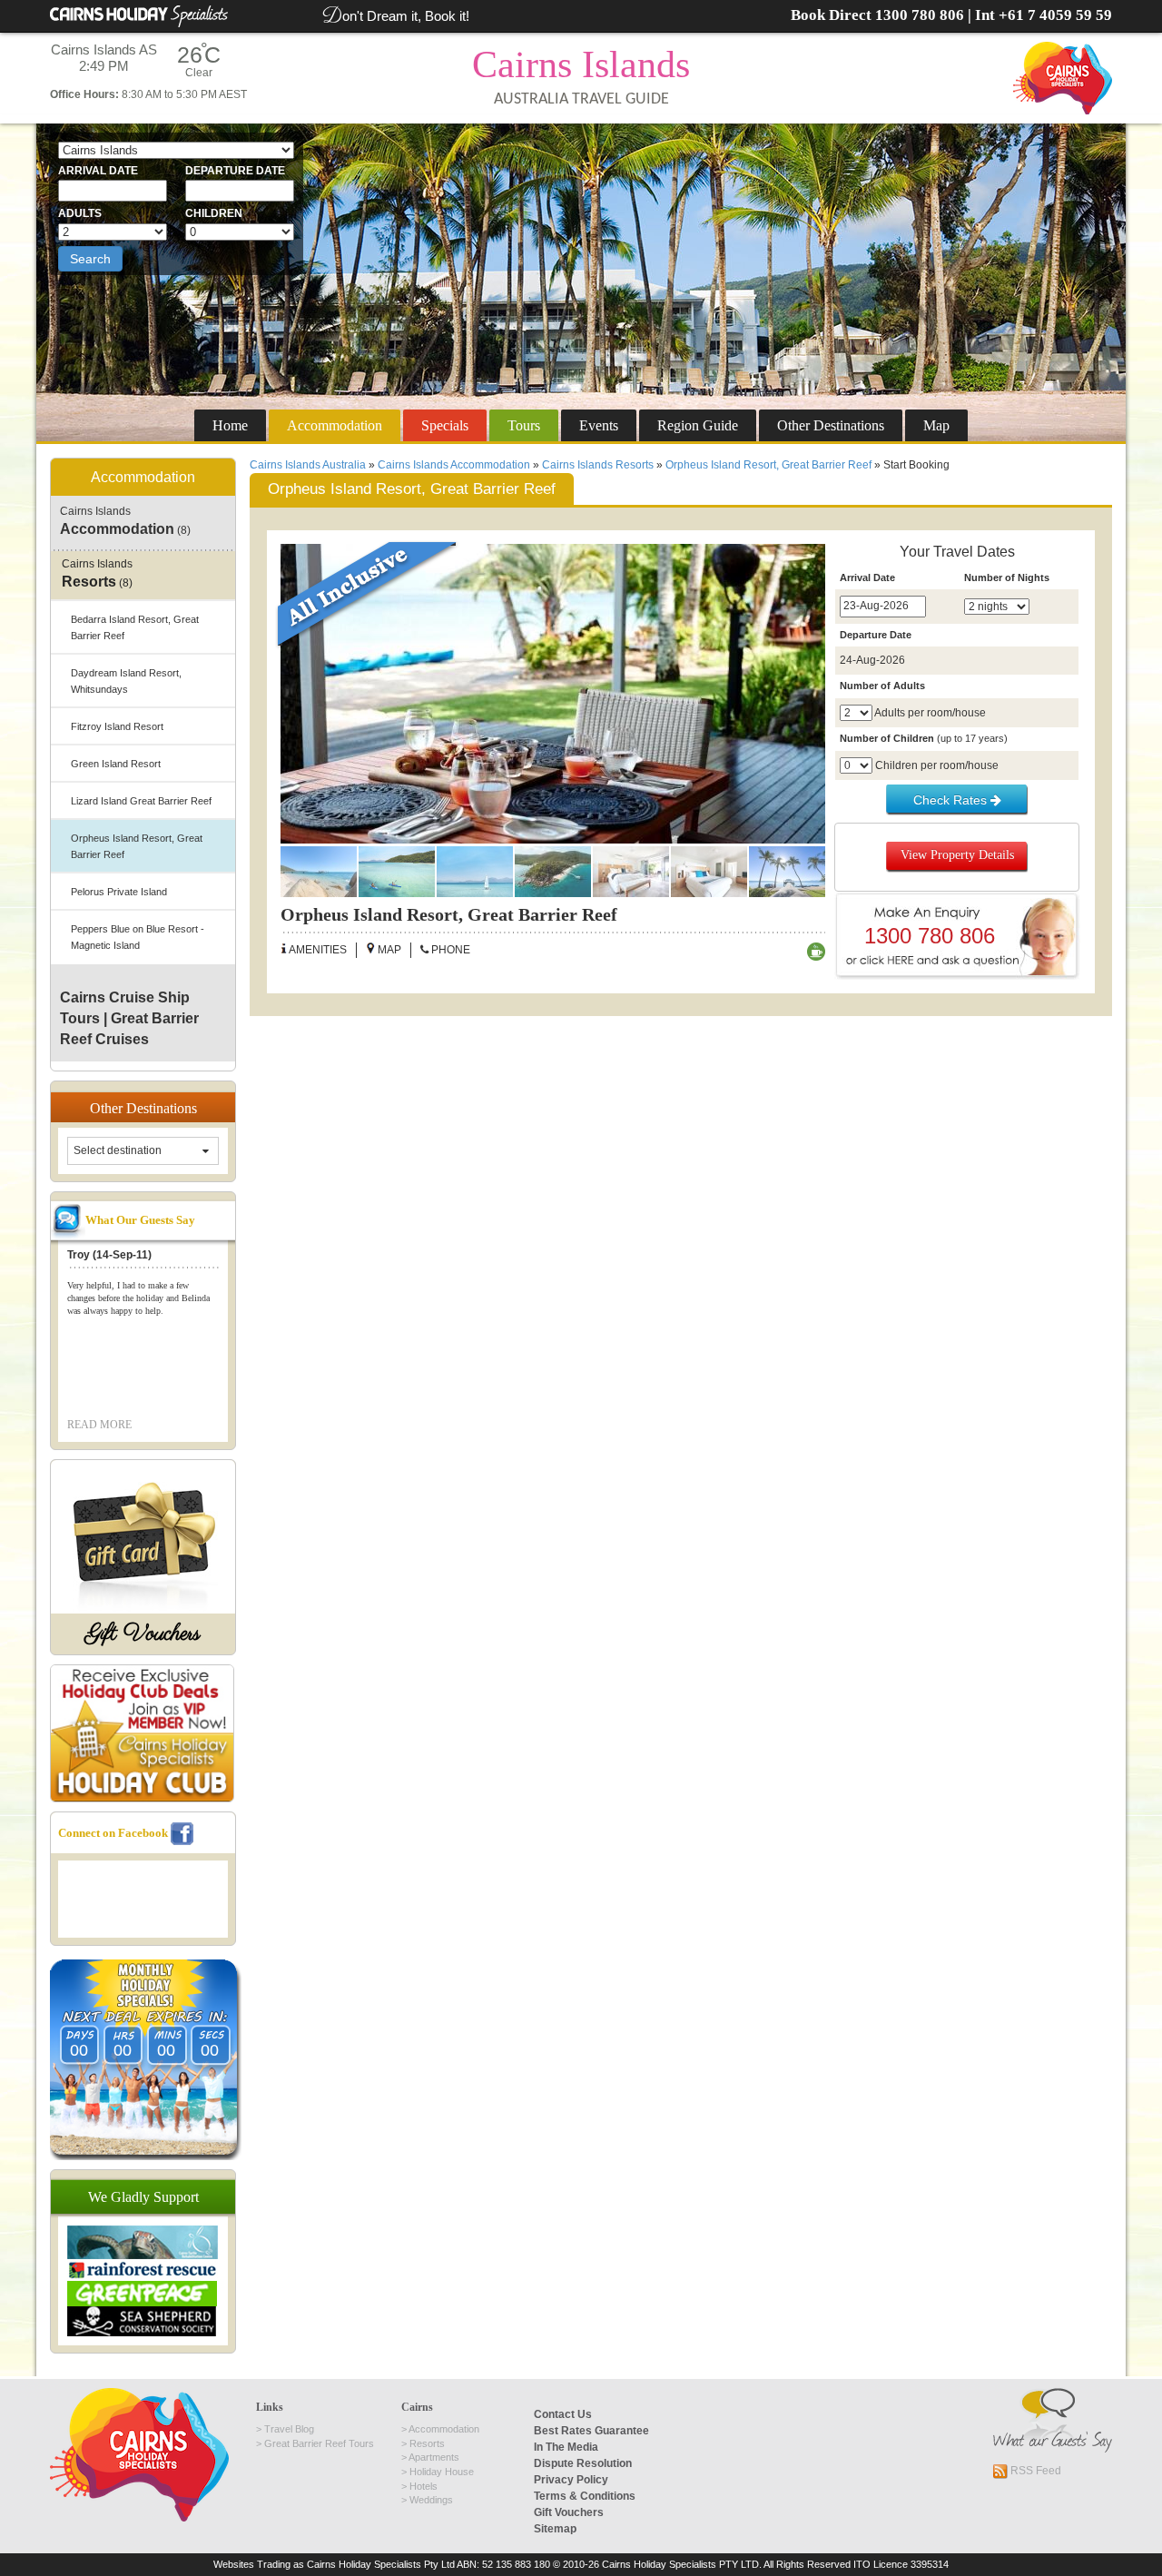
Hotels (423, 2486)
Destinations (831, 425)
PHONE (449, 950)
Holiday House (442, 2472)
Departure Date (235, 171)
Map (936, 425)
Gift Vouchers (143, 1634)
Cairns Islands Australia (308, 465)
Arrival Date (98, 171)
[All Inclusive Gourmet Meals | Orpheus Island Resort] (553, 694)
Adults (80, 213)
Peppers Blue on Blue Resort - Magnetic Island (138, 937)
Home (230, 425)
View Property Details (957, 855)
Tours (524, 425)
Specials (445, 425)
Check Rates (952, 800)
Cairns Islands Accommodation (454, 465)
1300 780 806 (920, 15)
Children (214, 213)
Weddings (431, 2500)
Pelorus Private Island (119, 892)
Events (599, 425)
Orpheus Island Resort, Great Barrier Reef (768, 465)
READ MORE (99, 1425)
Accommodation (335, 425)
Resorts (427, 2443)
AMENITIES (317, 950)
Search (90, 259)
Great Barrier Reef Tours (319, 2443)
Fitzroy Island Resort (117, 726)
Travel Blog (289, 2429)
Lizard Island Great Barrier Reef (141, 801)
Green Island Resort (116, 764)
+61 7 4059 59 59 (1055, 15)
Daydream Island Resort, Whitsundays (126, 681)
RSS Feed (1034, 2471)
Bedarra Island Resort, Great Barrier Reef (135, 627)
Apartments (434, 2457)
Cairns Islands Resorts (598, 465)
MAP (388, 950)
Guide (698, 425)
